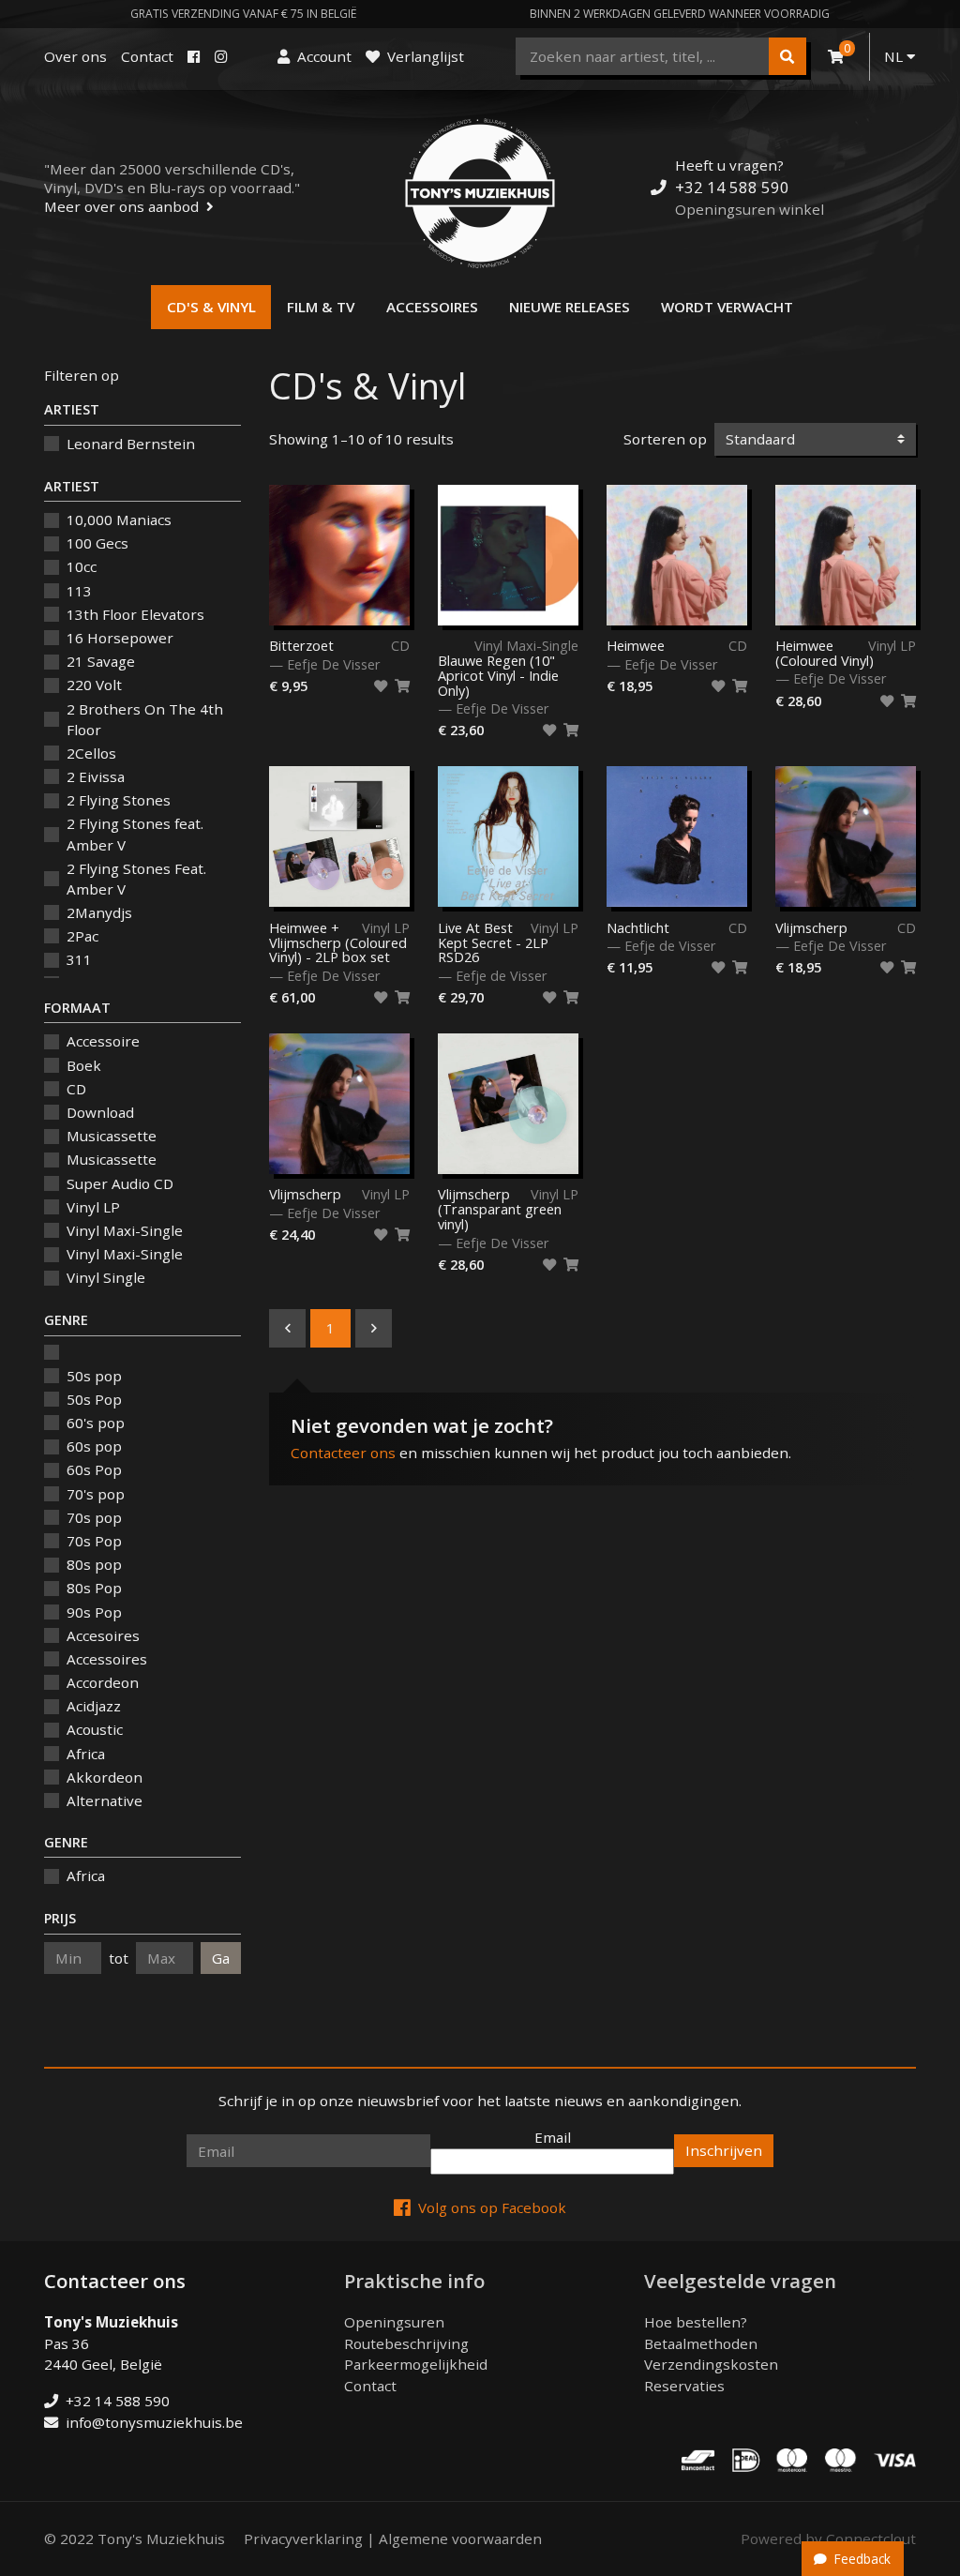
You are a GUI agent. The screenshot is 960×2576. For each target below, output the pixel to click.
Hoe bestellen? (696, 2322)
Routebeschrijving (406, 2343)
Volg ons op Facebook (492, 2207)
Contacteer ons (343, 1453)
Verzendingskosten (711, 2364)
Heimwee (636, 646)
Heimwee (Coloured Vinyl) (825, 654)
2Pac (82, 936)
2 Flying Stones (119, 800)
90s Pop (94, 1612)
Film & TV (321, 307)
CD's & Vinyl (211, 307)
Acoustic (95, 1729)
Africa (86, 1754)
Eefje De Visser (334, 664)
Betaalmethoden (701, 2343)
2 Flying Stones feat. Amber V (135, 834)
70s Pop (94, 1541)
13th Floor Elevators (135, 614)
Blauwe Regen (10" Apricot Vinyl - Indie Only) (498, 675)
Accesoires (103, 1635)
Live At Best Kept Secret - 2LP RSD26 (493, 943)
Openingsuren (394, 2322)
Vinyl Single (106, 1277)
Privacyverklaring (303, 2538)
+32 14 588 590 (732, 187)
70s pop (94, 1517)
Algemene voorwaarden (460, 2538)
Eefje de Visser (502, 976)
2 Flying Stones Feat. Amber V (136, 879)
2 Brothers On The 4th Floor (145, 720)
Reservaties (684, 2386)
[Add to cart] (402, 686)
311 (79, 959)
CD (76, 1089)
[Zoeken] (787, 56)
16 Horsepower (120, 638)
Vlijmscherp (811, 928)
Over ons (75, 56)
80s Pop (94, 1588)
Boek (84, 1065)
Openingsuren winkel (750, 209)
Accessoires (432, 307)
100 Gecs (97, 543)
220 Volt (94, 685)
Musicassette (112, 1136)
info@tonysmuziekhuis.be (154, 2422)
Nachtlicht (638, 928)
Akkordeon (105, 1777)
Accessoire (103, 1041)
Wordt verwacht (727, 307)
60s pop (94, 1446)
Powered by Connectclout (828, 2538)
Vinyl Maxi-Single (125, 1230)
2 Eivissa (96, 776)
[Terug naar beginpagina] (480, 193)
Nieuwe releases (570, 307)
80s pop (94, 1564)
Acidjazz (94, 1706)
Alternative (105, 1800)
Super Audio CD (120, 1183)
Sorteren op (665, 439)
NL (895, 56)
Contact (147, 56)
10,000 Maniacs (119, 520)
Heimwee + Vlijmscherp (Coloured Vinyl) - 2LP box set (338, 943)
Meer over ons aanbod (121, 206)
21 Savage (101, 661)
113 (79, 591)
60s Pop (94, 1469)
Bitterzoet (301, 646)
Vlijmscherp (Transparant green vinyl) (500, 1210)
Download (100, 1112)
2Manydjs (99, 912)
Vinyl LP (93, 1207)
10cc (82, 566)
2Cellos (91, 753)
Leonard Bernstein (131, 444)
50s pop (94, 1376)
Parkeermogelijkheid (416, 2364)
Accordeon (103, 1682)
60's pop (96, 1423)
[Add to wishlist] (381, 686)
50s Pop (94, 1399)
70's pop (96, 1494)
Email (553, 2137)
